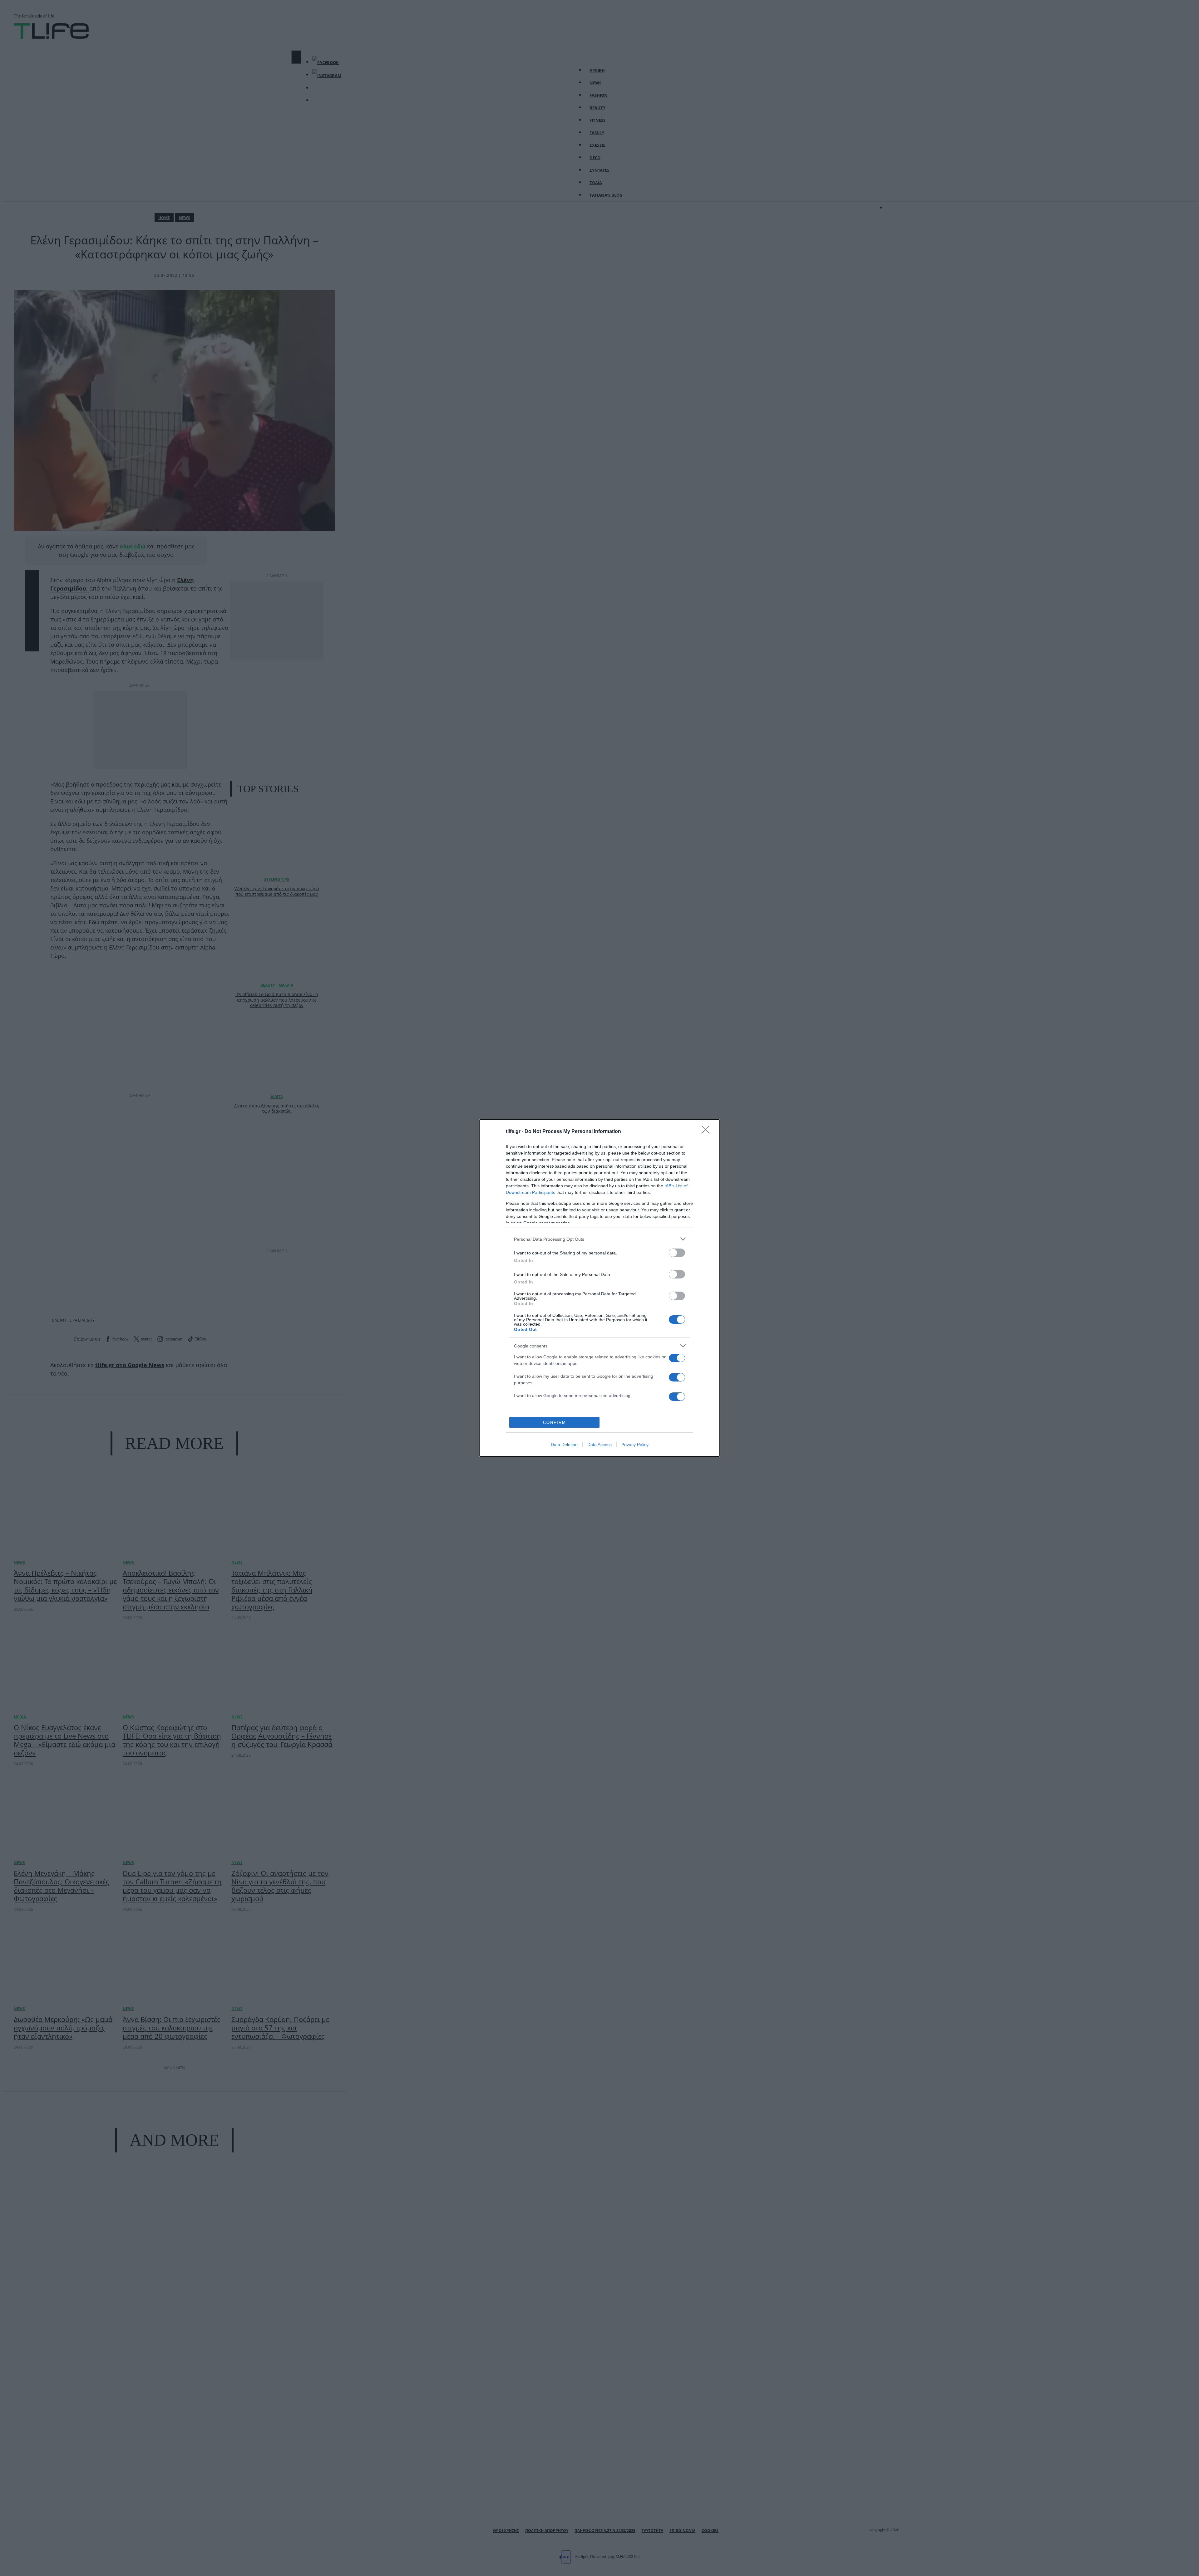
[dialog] (599, 1288)
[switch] (677, 1253)
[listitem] (599, 1239)
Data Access (599, 1445)
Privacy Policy (635, 1445)
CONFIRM (555, 1423)
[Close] (708, 1132)
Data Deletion (564, 1445)
